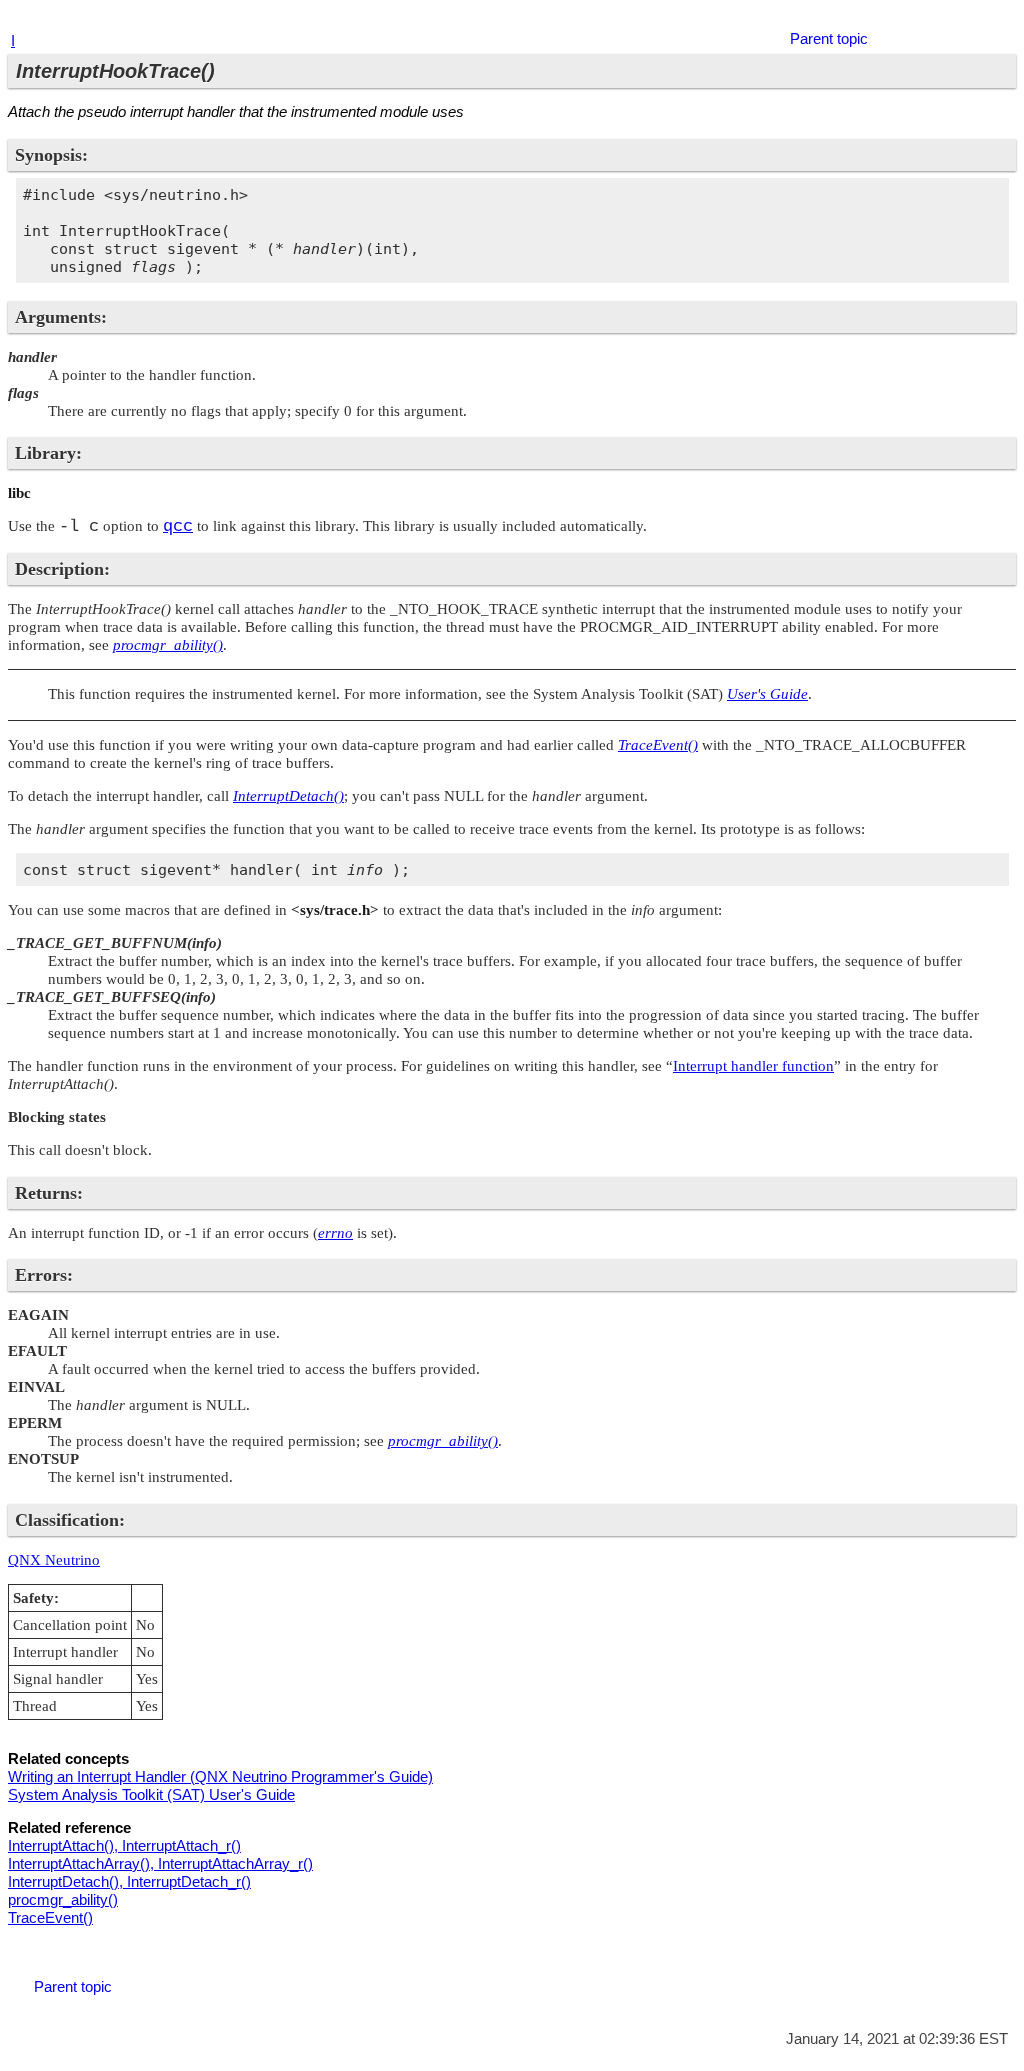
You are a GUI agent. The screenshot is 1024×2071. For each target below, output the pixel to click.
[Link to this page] (974, 19)
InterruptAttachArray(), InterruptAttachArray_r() (160, 1863)
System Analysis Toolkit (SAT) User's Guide (151, 1794)
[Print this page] (999, 19)
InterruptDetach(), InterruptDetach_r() (129, 1881)
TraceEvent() (50, 1917)
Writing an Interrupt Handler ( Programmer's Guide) (220, 1776)
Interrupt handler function (753, 1066)
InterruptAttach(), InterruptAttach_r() (124, 1845)
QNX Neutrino (54, 1560)
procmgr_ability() (63, 1899)
